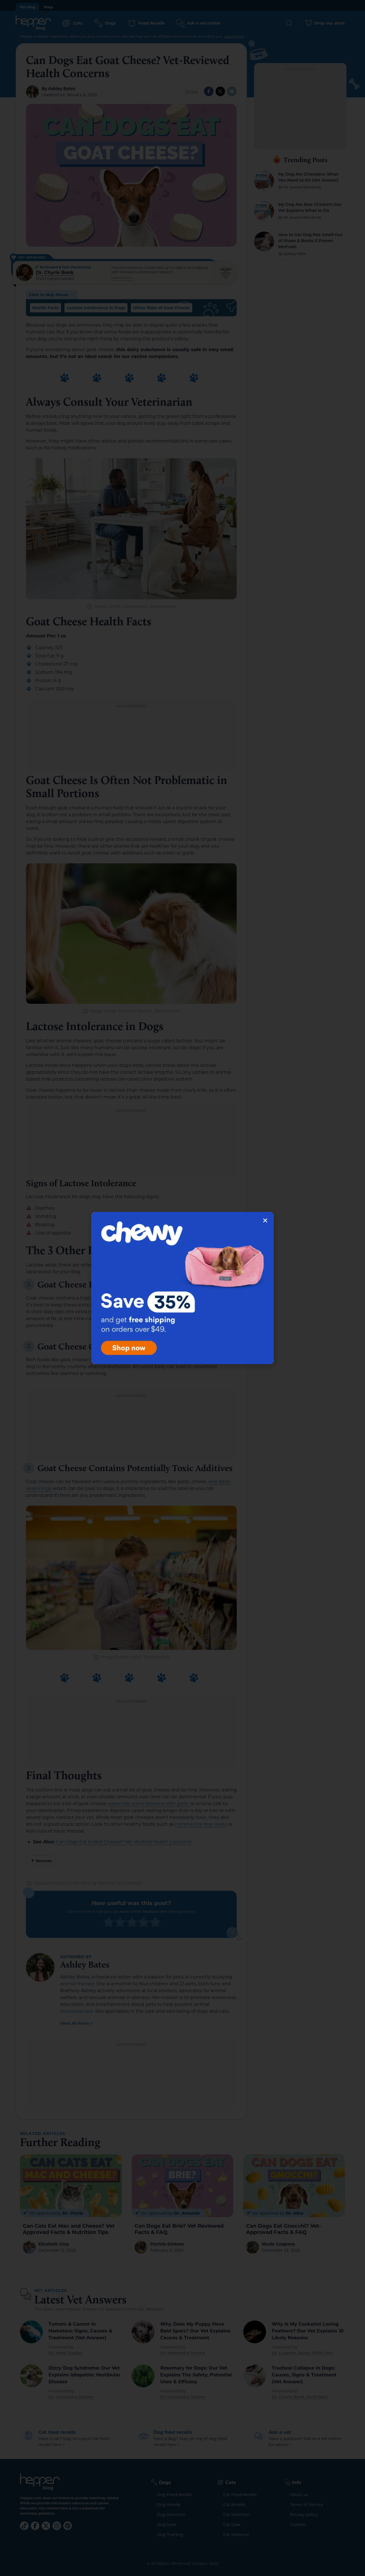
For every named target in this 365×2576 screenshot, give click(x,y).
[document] (182, 1288)
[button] (265, 1220)
